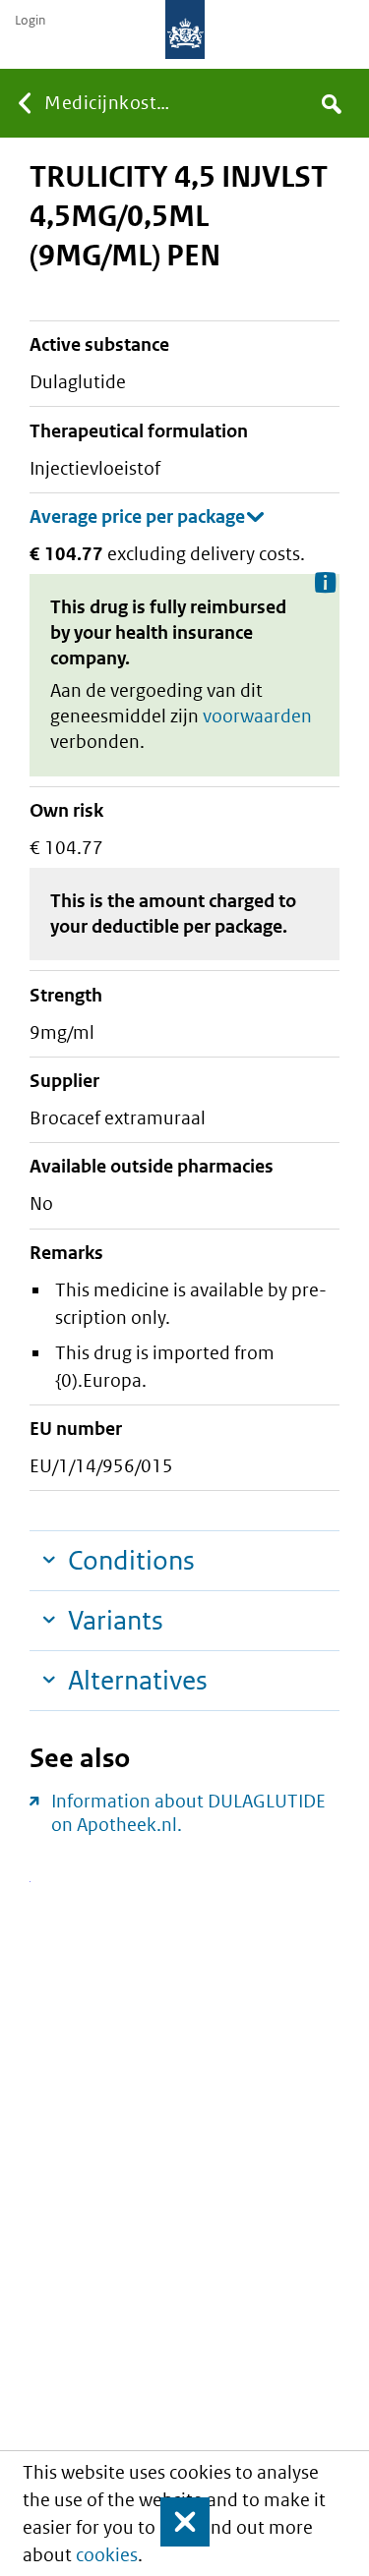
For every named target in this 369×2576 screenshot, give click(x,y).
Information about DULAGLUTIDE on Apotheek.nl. (188, 1813)
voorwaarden (257, 716)
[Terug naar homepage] (185, 29)
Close (176, 2522)
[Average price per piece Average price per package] (147, 517)
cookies (107, 2555)
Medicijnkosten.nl (111, 103)
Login (30, 21)
